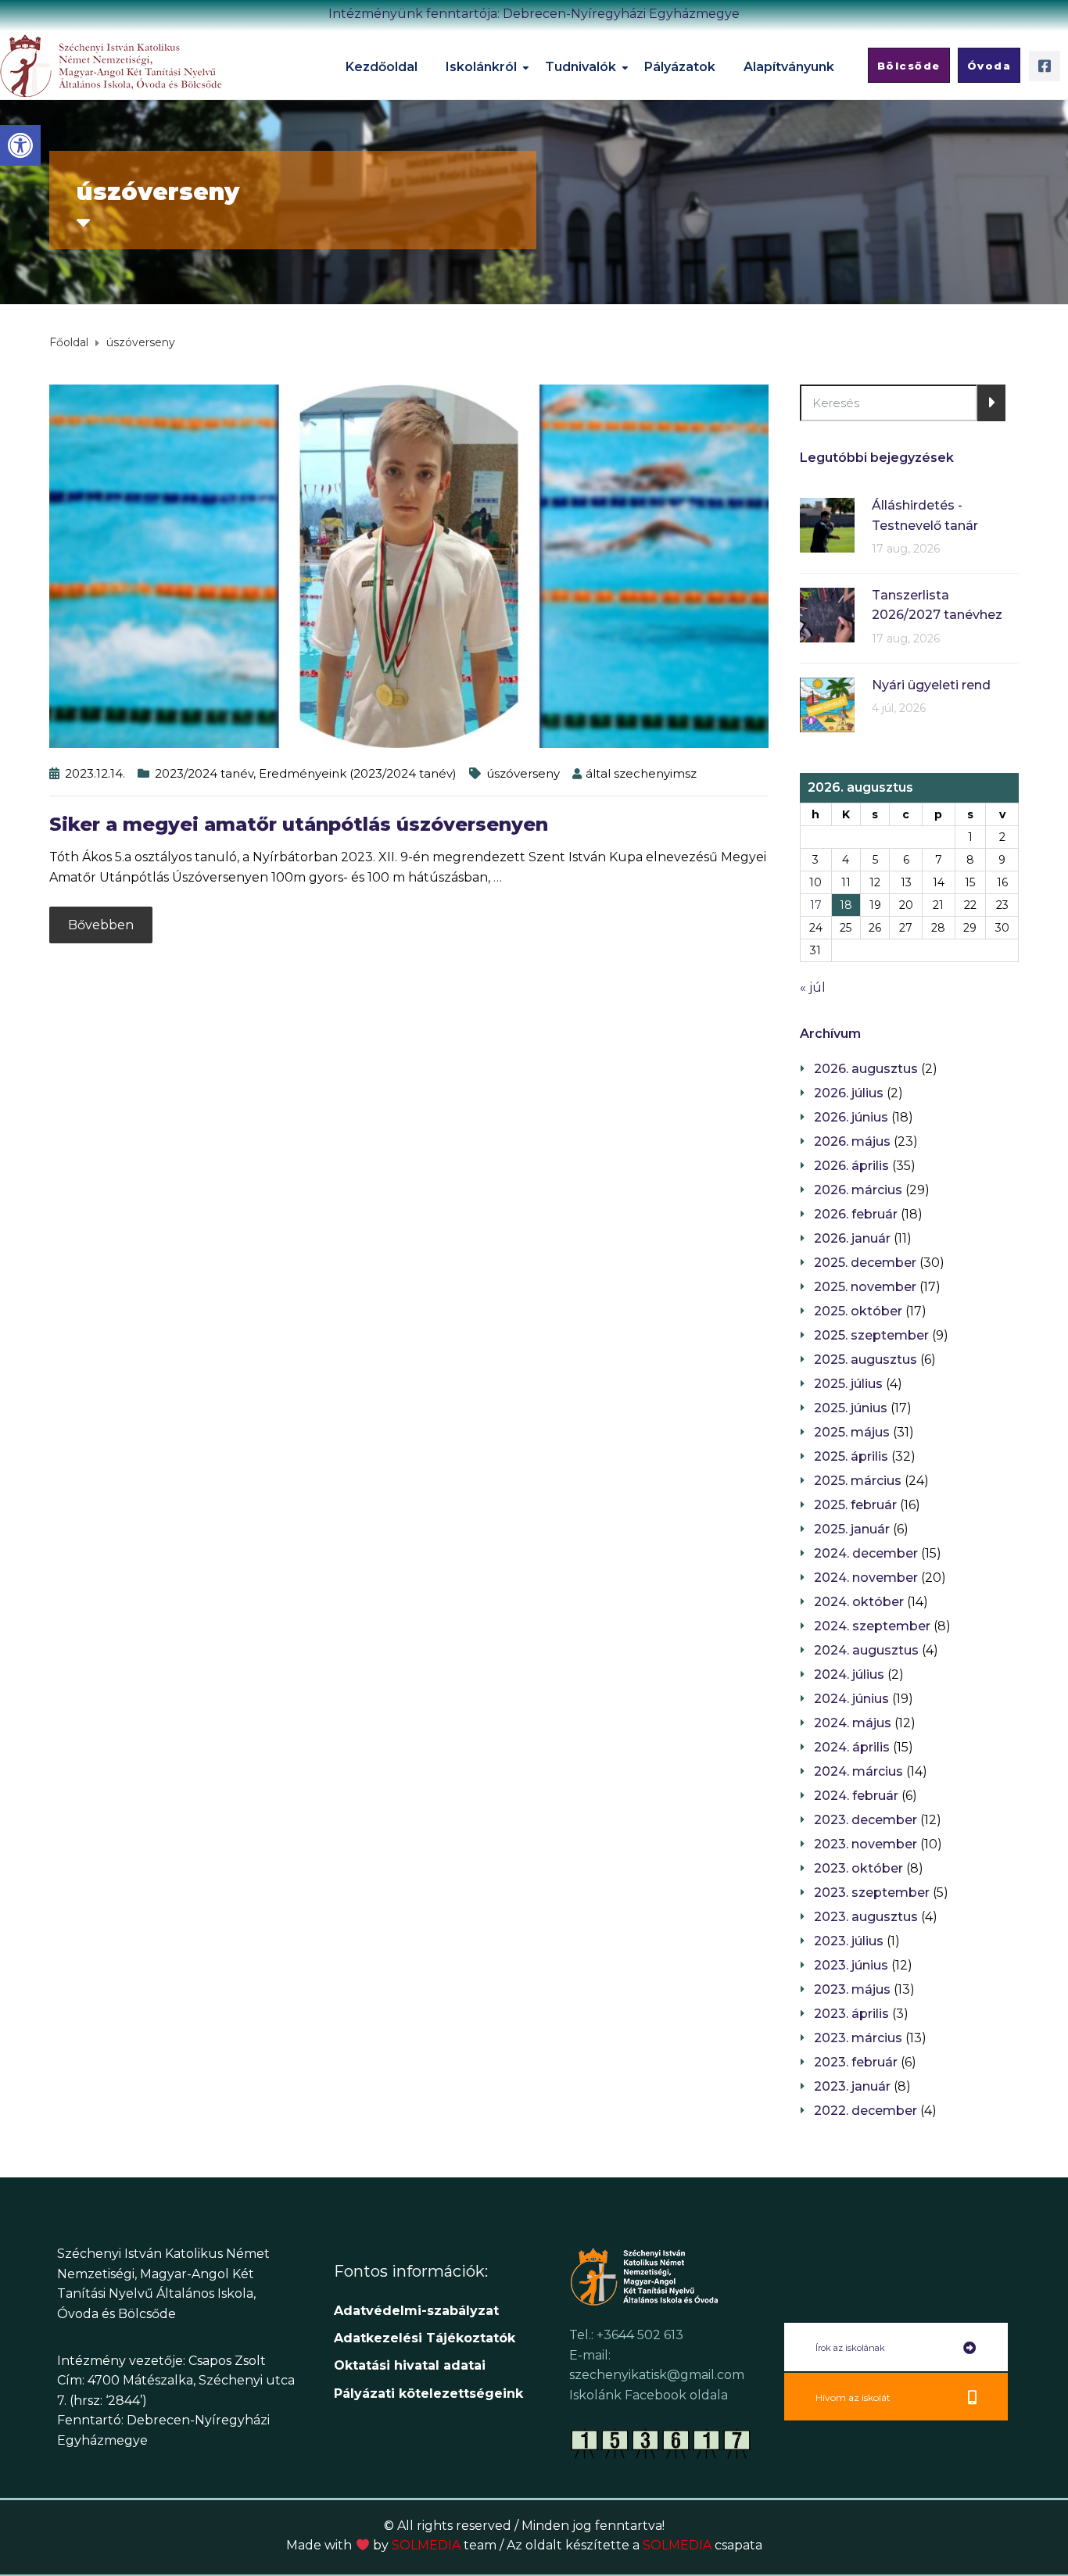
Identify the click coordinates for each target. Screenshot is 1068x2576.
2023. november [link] (866, 1844)
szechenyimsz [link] (655, 773)
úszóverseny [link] (523, 773)
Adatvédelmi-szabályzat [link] (418, 2311)
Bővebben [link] (101, 925)
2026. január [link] (852, 1238)
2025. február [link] (855, 1505)
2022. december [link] (866, 2111)
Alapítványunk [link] (789, 67)
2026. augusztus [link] (866, 1069)
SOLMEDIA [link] (444, 2545)
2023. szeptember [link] (872, 1893)
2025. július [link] (848, 1384)
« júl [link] (813, 987)
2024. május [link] (853, 1723)
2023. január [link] (852, 2086)
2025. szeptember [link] (871, 1335)
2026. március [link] (858, 1190)
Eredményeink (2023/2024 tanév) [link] (358, 773)
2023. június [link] (851, 1965)
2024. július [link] (849, 1674)
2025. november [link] (865, 1287)
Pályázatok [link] (680, 67)
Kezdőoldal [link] (382, 67)
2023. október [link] (858, 1868)
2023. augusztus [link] (866, 1917)
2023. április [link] (851, 2014)
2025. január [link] (852, 1529)
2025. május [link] (852, 1432)
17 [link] (816, 905)
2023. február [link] (856, 2062)
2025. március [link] (858, 1481)
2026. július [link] (849, 1093)
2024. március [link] (858, 1771)
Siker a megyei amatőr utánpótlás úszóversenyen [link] (299, 824)
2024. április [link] (852, 1747)
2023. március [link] (858, 2038)
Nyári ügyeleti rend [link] (931, 685)
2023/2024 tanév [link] (204, 773)
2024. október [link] (859, 1602)
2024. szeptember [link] (872, 1626)
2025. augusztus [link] (866, 1360)
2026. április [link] (851, 1166)
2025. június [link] (851, 1408)
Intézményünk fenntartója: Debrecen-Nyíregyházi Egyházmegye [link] (534, 14)
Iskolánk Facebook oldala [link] (649, 2395)
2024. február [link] (856, 1796)
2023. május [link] (852, 1989)
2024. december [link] (866, 1553)
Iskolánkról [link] (481, 67)
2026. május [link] (852, 1141)
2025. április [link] (851, 1456)
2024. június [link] (851, 1699)
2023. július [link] (849, 1941)
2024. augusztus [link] (866, 1650)
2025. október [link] (858, 1311)
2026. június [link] (851, 1117)
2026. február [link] (856, 1214)
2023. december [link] (866, 1820)
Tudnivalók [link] (581, 67)
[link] (20, 145)
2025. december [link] (865, 1263)
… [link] (498, 877)
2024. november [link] (866, 1578)
